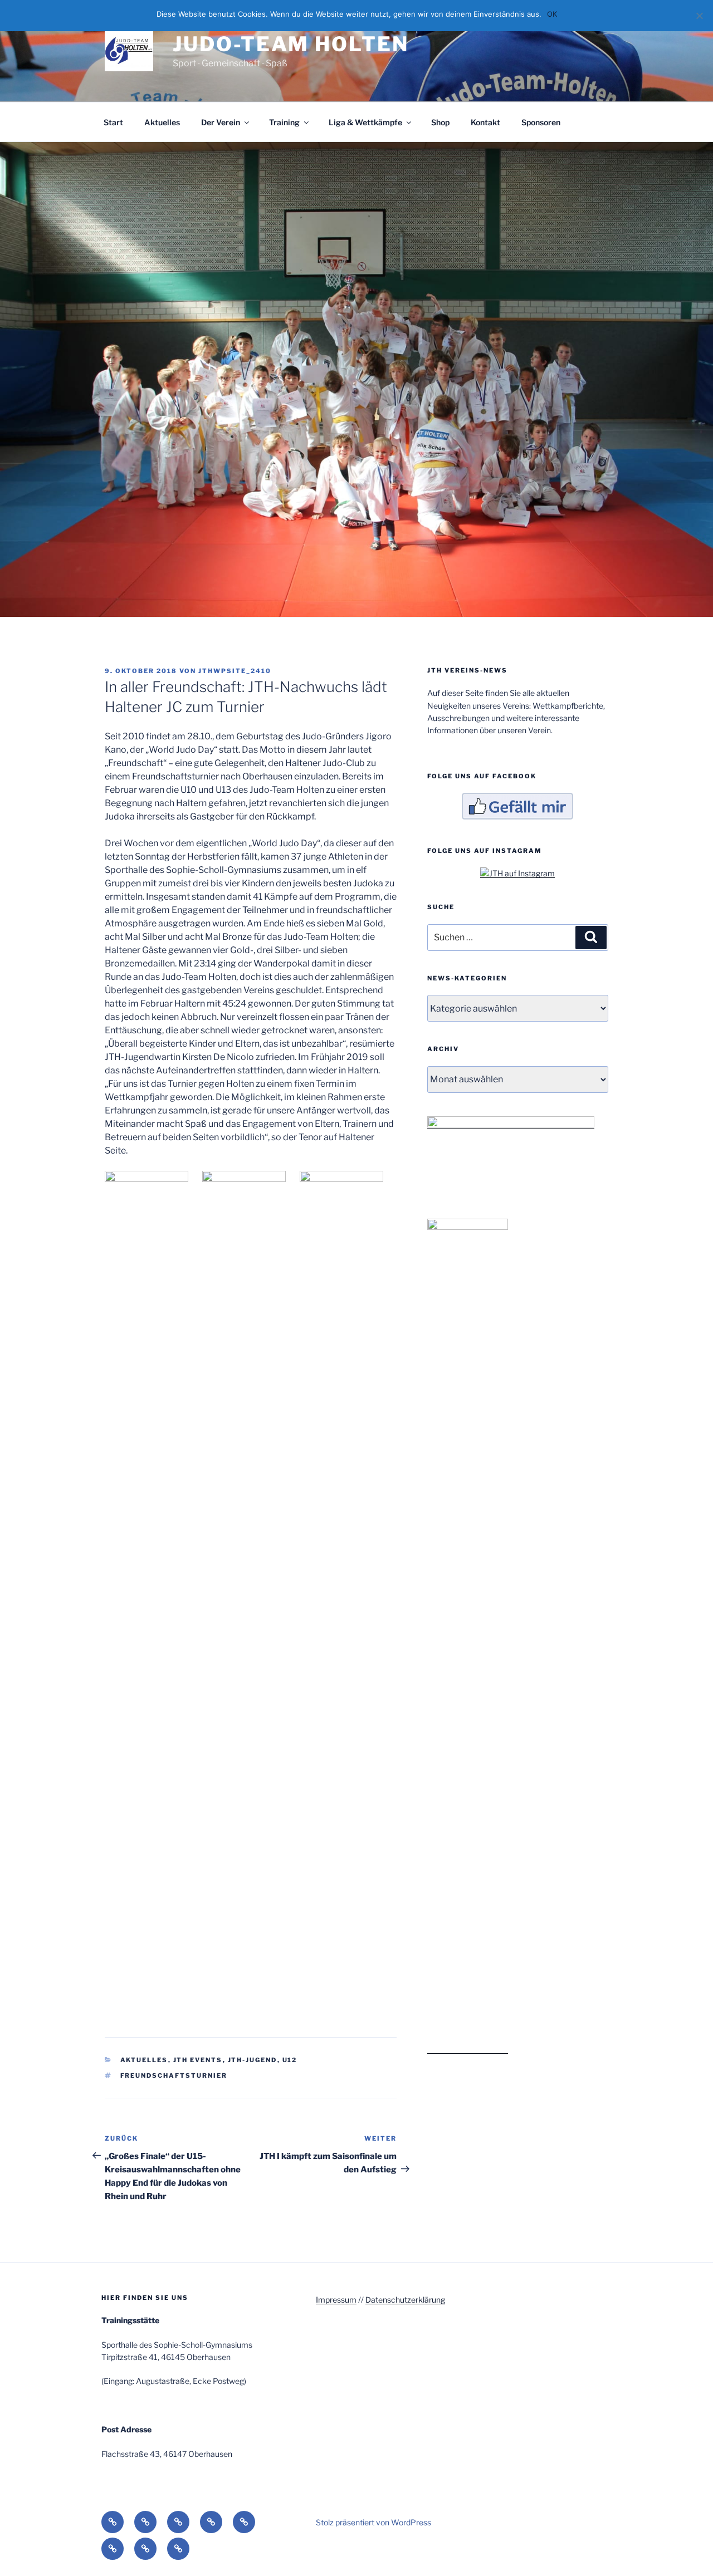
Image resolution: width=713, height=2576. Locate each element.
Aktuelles (162, 122)
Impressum (336, 2300)
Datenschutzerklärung (405, 2300)
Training (284, 122)
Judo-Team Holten (290, 44)
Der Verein (221, 122)
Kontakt (485, 122)
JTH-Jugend (253, 2060)
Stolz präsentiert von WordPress (373, 2522)
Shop (440, 122)
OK (552, 14)
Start (113, 122)
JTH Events (198, 2060)
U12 (290, 2060)
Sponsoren (541, 122)
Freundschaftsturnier (174, 2075)
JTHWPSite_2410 (235, 671)
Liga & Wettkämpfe (365, 122)
